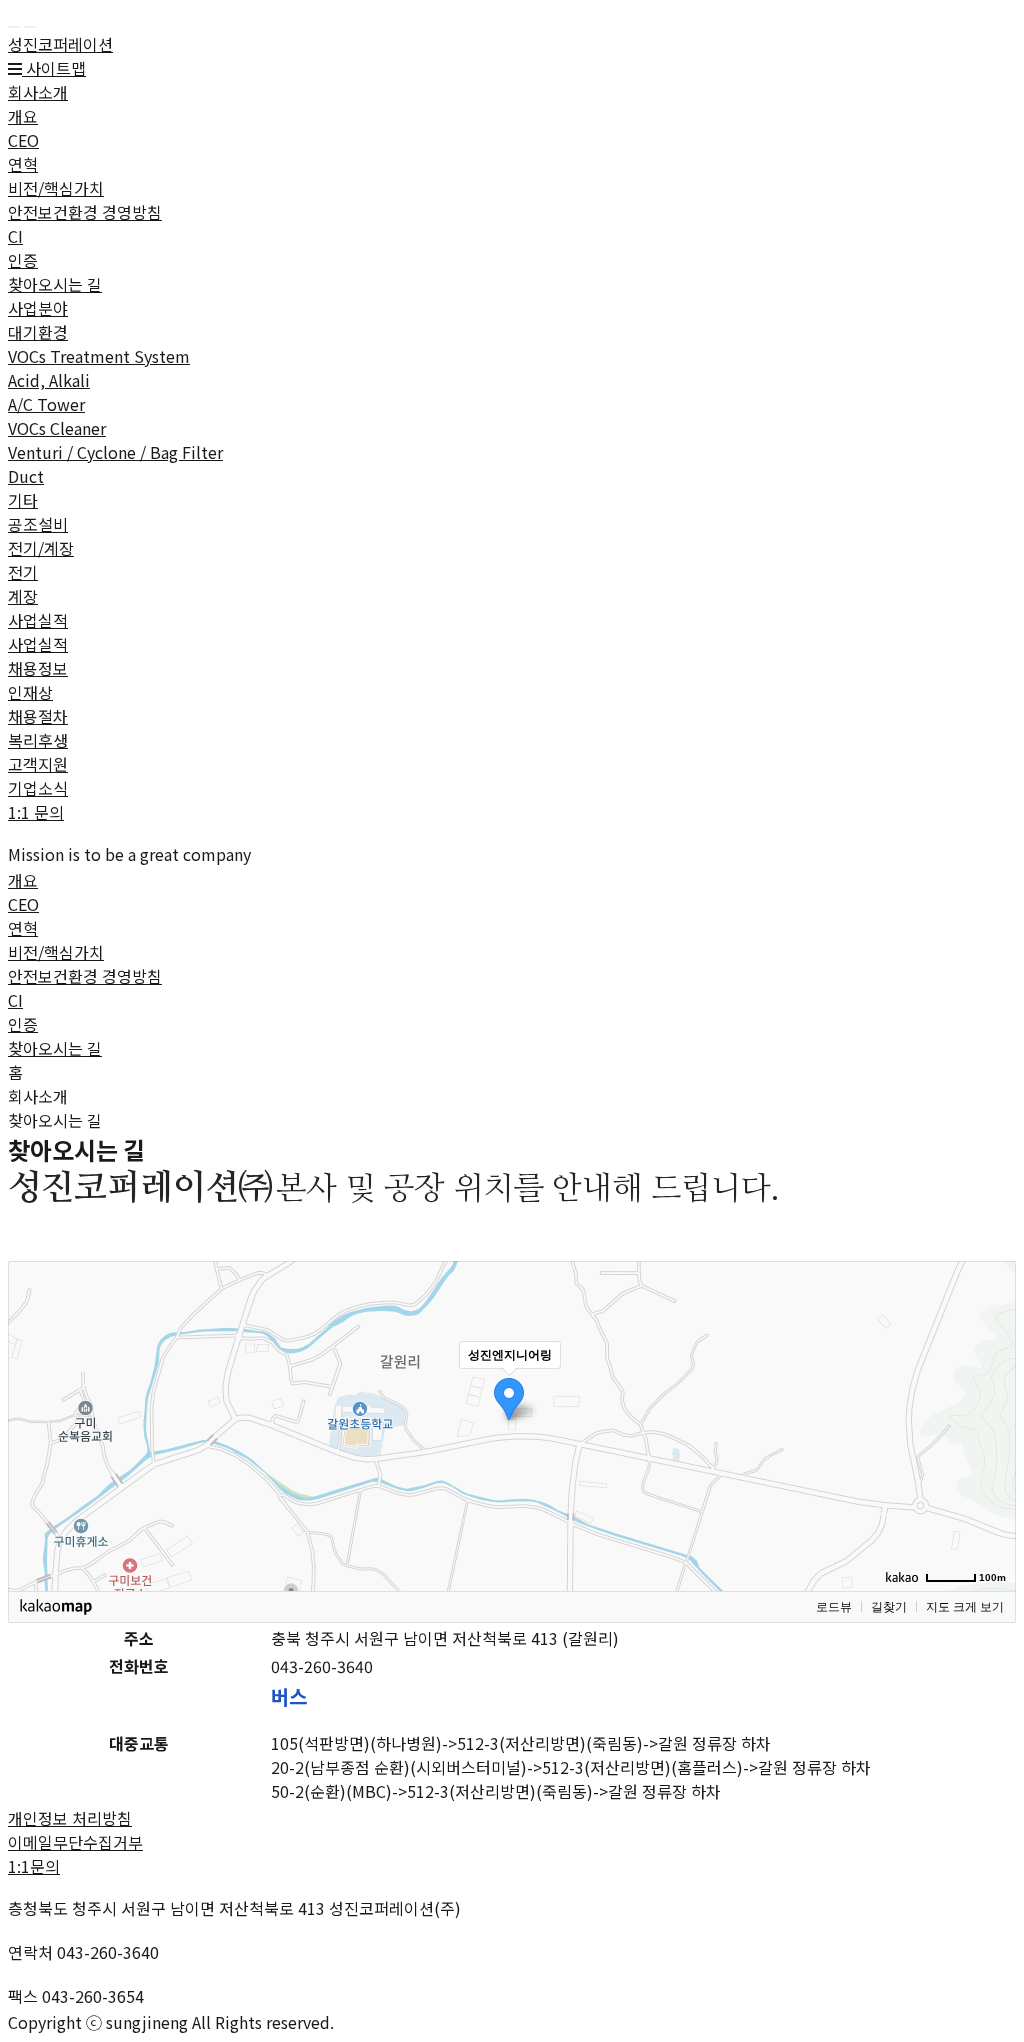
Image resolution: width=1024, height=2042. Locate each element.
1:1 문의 (36, 812)
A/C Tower (46, 404)
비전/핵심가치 (56, 188)
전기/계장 (41, 548)
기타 (23, 500)
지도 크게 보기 (965, 1607)
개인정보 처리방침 (70, 1818)
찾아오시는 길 (55, 284)
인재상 (30, 692)
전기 (23, 572)
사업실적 (38, 620)
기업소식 (38, 788)
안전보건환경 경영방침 (85, 212)
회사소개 (38, 92)
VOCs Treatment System (99, 356)
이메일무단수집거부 (75, 1842)
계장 (23, 596)
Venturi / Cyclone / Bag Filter (115, 452)
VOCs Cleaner (57, 428)
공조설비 (38, 524)
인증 (23, 260)
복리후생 (38, 740)
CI (15, 236)
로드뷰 (834, 1607)
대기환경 (38, 332)
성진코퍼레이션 (60, 44)
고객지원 (38, 764)
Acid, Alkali (49, 380)
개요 (23, 116)
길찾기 (889, 1607)
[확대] (991, 1390)
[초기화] (991, 1461)
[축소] (991, 1423)
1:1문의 (34, 1866)
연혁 (23, 164)
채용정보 (38, 668)
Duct (26, 476)
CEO (23, 140)
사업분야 (38, 308)
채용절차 (38, 716)
